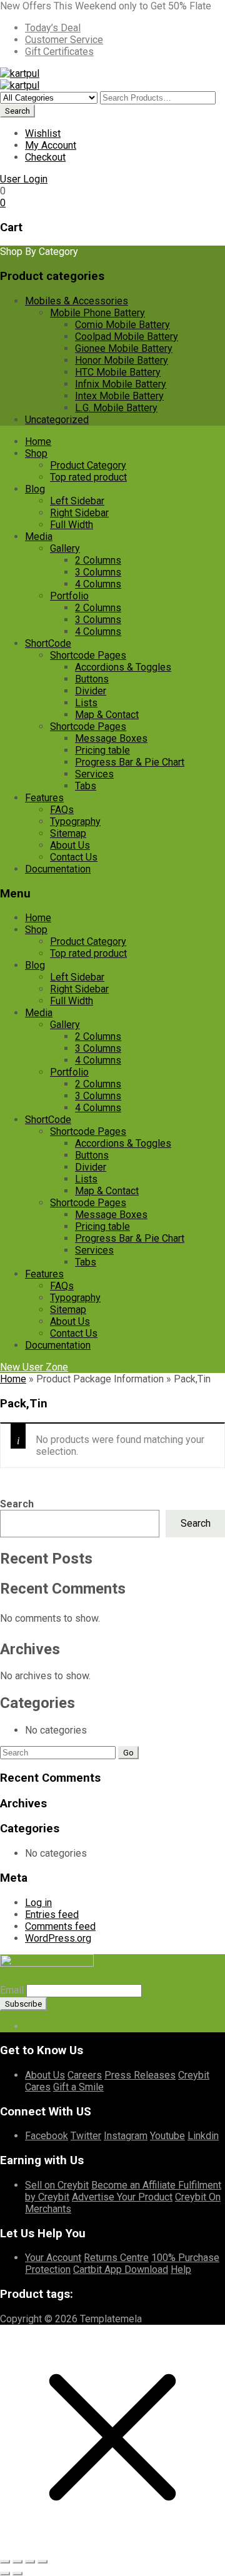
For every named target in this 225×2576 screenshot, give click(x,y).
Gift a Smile (78, 2087)
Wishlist (43, 133)
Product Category (88, 465)
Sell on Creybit (57, 2185)
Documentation (58, 869)
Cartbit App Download (121, 2269)
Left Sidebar (77, 501)
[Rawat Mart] (20, 73)
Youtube (167, 2136)
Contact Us (74, 857)
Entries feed (52, 1915)
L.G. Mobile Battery (116, 408)
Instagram (126, 2136)
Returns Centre (116, 2258)
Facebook (47, 2136)
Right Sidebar (79, 513)
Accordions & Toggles (123, 667)
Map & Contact (107, 715)
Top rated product (88, 477)
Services (94, 774)
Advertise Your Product (122, 2197)
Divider (91, 691)
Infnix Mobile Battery (121, 384)
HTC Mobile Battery (118, 372)
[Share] (30, 2562)
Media (39, 537)
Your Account (53, 2258)
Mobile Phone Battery (97, 313)
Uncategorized (57, 420)
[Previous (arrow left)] (5, 2574)
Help (181, 2269)
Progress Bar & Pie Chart (130, 762)
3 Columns (98, 572)
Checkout (45, 157)
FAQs (62, 810)
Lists (86, 703)
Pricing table (102, 750)
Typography (75, 821)
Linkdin (203, 2136)
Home (38, 442)
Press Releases (140, 2075)
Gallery (65, 548)
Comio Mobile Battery (122, 325)
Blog (35, 489)
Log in (38, 1903)
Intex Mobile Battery (119, 396)
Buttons (92, 679)
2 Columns (98, 560)
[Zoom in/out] (5, 2562)
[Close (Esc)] (42, 2562)
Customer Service (64, 40)
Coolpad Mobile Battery (127, 337)
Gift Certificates (59, 52)
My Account (51, 145)
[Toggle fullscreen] (17, 2562)
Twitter (86, 2136)
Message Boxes (111, 738)
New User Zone (34, 1367)
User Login (24, 179)
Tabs (86, 786)
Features (44, 798)
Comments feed (60, 1926)
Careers (85, 2075)
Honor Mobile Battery (122, 360)
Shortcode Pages (88, 655)
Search (17, 1504)
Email (12, 1990)
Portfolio (69, 596)
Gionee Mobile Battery (124, 348)
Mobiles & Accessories (77, 301)
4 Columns (98, 584)
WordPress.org (58, 1938)
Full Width (72, 525)
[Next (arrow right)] (17, 2574)
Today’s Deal (53, 28)
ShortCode (48, 643)
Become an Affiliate (135, 2185)
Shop (36, 453)
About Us (70, 845)
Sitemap (68, 833)
